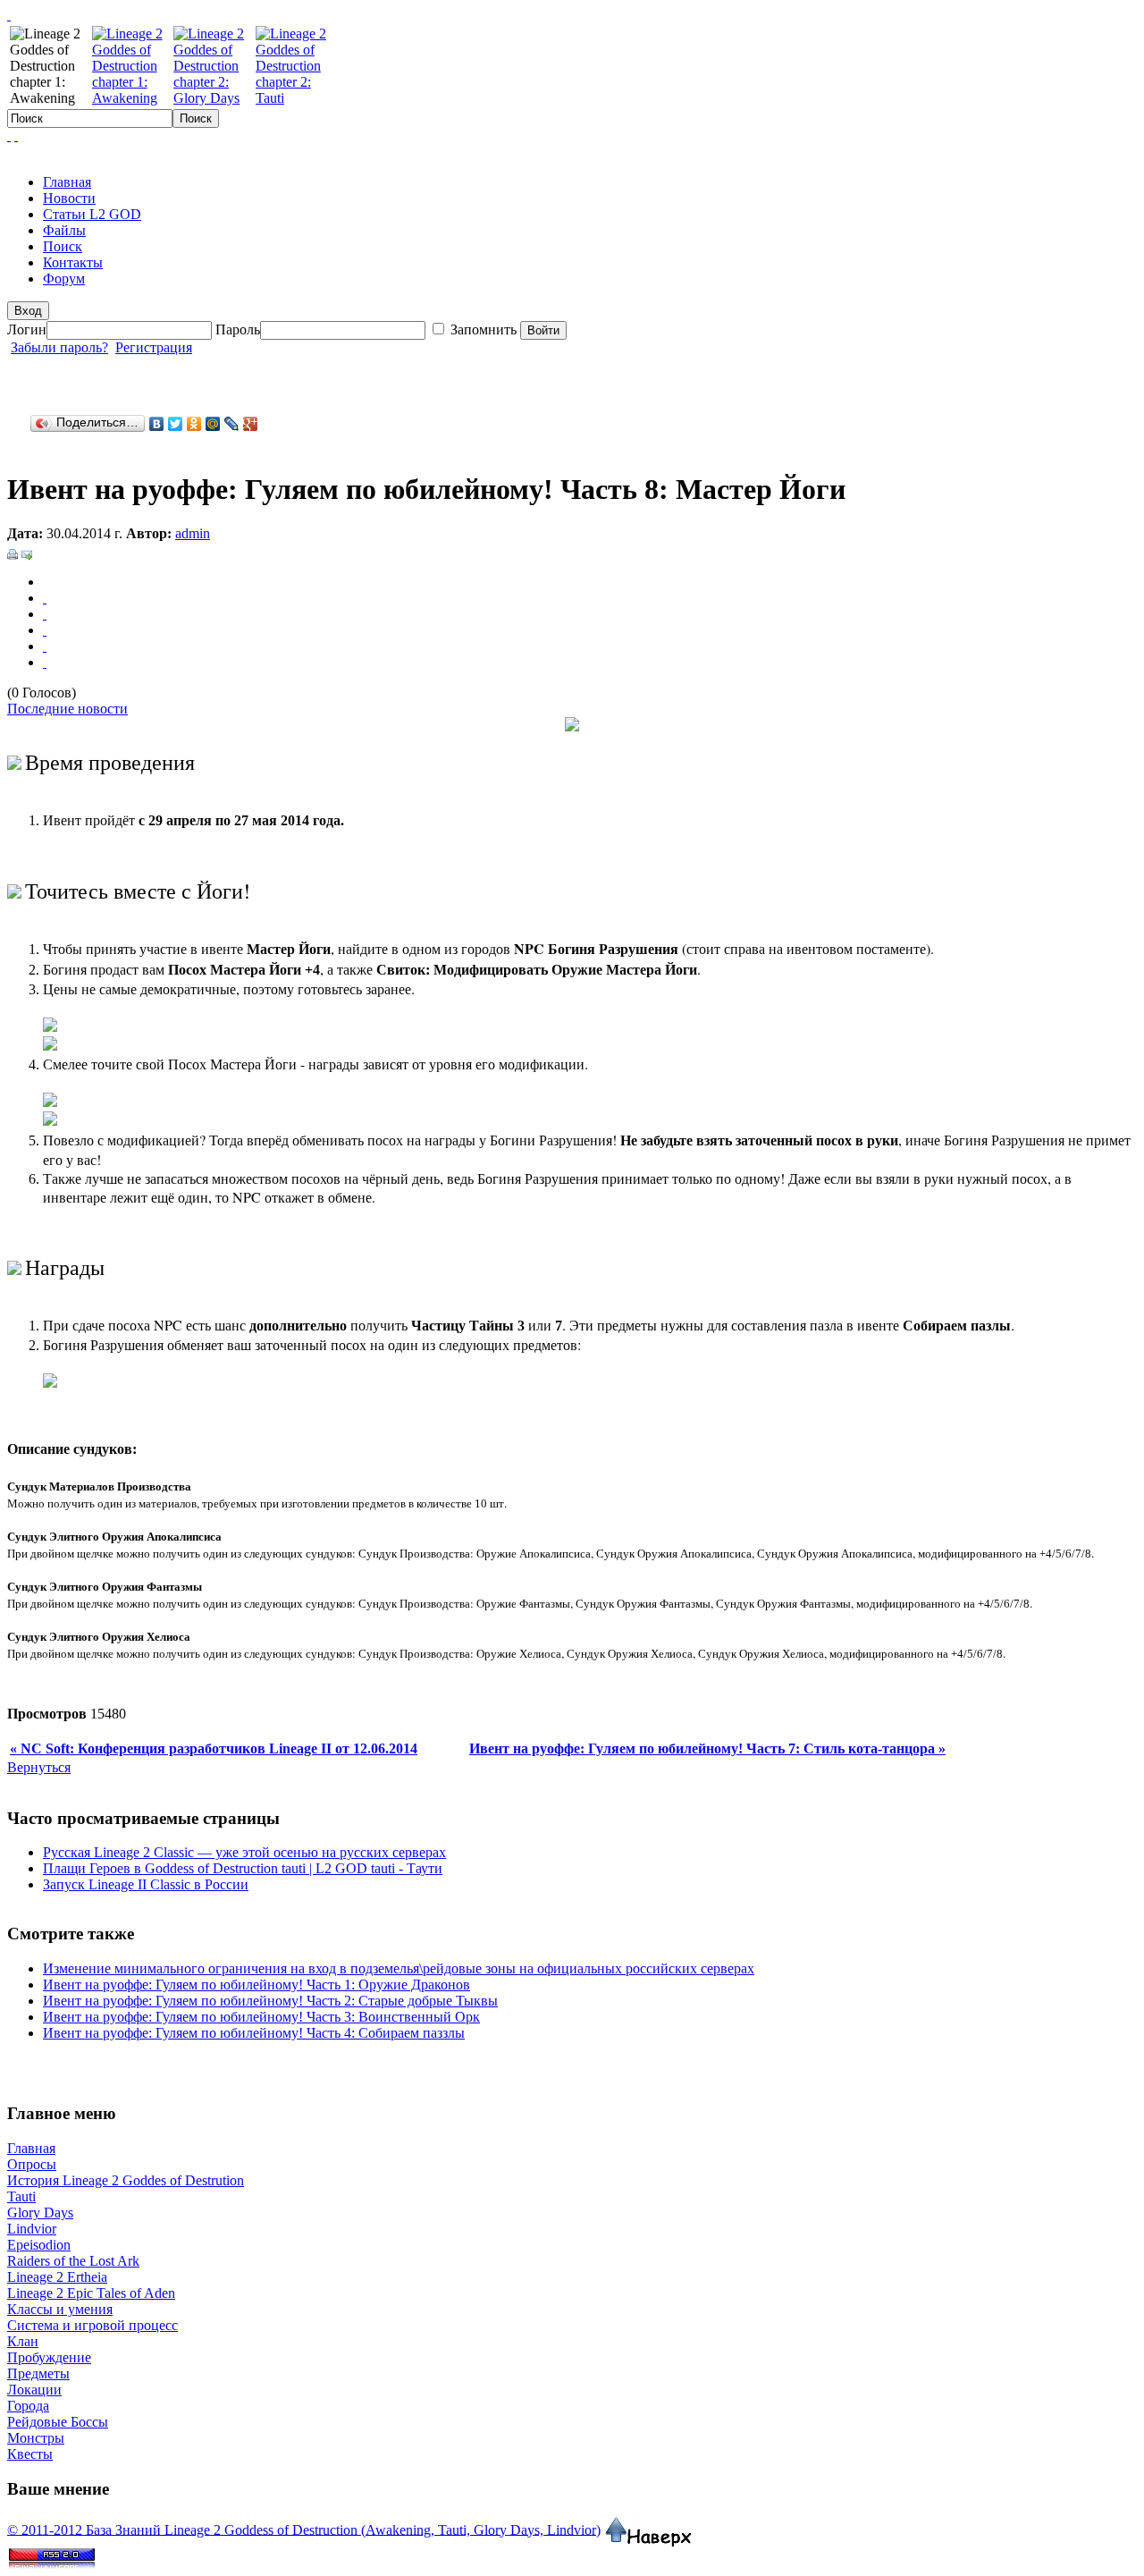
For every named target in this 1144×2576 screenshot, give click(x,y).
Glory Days (40, 2213)
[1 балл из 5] (45, 598)
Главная (67, 182)
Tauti (21, 2196)
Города (28, 2406)
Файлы (64, 230)
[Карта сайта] (16, 135)
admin (193, 533)
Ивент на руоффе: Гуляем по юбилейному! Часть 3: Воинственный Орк (261, 2017)
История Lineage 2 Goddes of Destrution (126, 2180)
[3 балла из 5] (45, 630)
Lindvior (32, 2229)
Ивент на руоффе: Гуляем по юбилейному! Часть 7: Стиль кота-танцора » (707, 1748)
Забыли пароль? (59, 347)
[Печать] (13, 549)
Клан (23, 2341)
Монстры (36, 2438)
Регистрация (154, 347)
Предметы (38, 2373)
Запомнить (485, 329)
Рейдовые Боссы (58, 2422)
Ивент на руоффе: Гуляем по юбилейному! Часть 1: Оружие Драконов (257, 1985)
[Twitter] (176, 424)
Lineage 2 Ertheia (57, 2277)
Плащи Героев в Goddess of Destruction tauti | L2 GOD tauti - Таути (243, 1868)
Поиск (63, 246)
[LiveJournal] (232, 424)
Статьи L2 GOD (92, 214)
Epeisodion (39, 2245)
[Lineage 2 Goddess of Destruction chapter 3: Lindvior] (131, 98)
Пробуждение (49, 2357)
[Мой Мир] (213, 424)
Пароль (238, 329)
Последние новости (67, 709)
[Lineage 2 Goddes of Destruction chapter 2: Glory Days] (213, 98)
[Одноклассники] (194, 424)
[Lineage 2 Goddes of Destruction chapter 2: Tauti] (294, 98)
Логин (27, 329)
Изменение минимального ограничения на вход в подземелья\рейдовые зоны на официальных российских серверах (399, 1968)
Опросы (32, 2164)
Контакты (73, 262)
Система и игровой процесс (93, 2325)
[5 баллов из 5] (45, 662)
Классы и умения (60, 2309)
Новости (69, 198)
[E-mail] (27, 549)
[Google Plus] (251, 424)
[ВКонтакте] (157, 424)
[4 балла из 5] (45, 646)
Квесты (30, 2454)
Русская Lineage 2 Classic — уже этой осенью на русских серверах (244, 1852)
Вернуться (39, 1767)
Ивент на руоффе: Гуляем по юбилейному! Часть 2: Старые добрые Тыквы (270, 2001)
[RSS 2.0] (52, 2552)
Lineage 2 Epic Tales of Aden (91, 2293)
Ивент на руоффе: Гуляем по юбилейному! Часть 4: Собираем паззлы (254, 2033)
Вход (28, 311)
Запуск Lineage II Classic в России (146, 1884)
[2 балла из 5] (45, 614)
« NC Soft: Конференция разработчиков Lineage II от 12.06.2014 (214, 1748)
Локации (34, 2390)
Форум (64, 279)
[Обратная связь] (9, 135)
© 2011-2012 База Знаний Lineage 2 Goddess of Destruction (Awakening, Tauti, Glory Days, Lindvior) (304, 2529)
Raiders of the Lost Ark (73, 2261)
